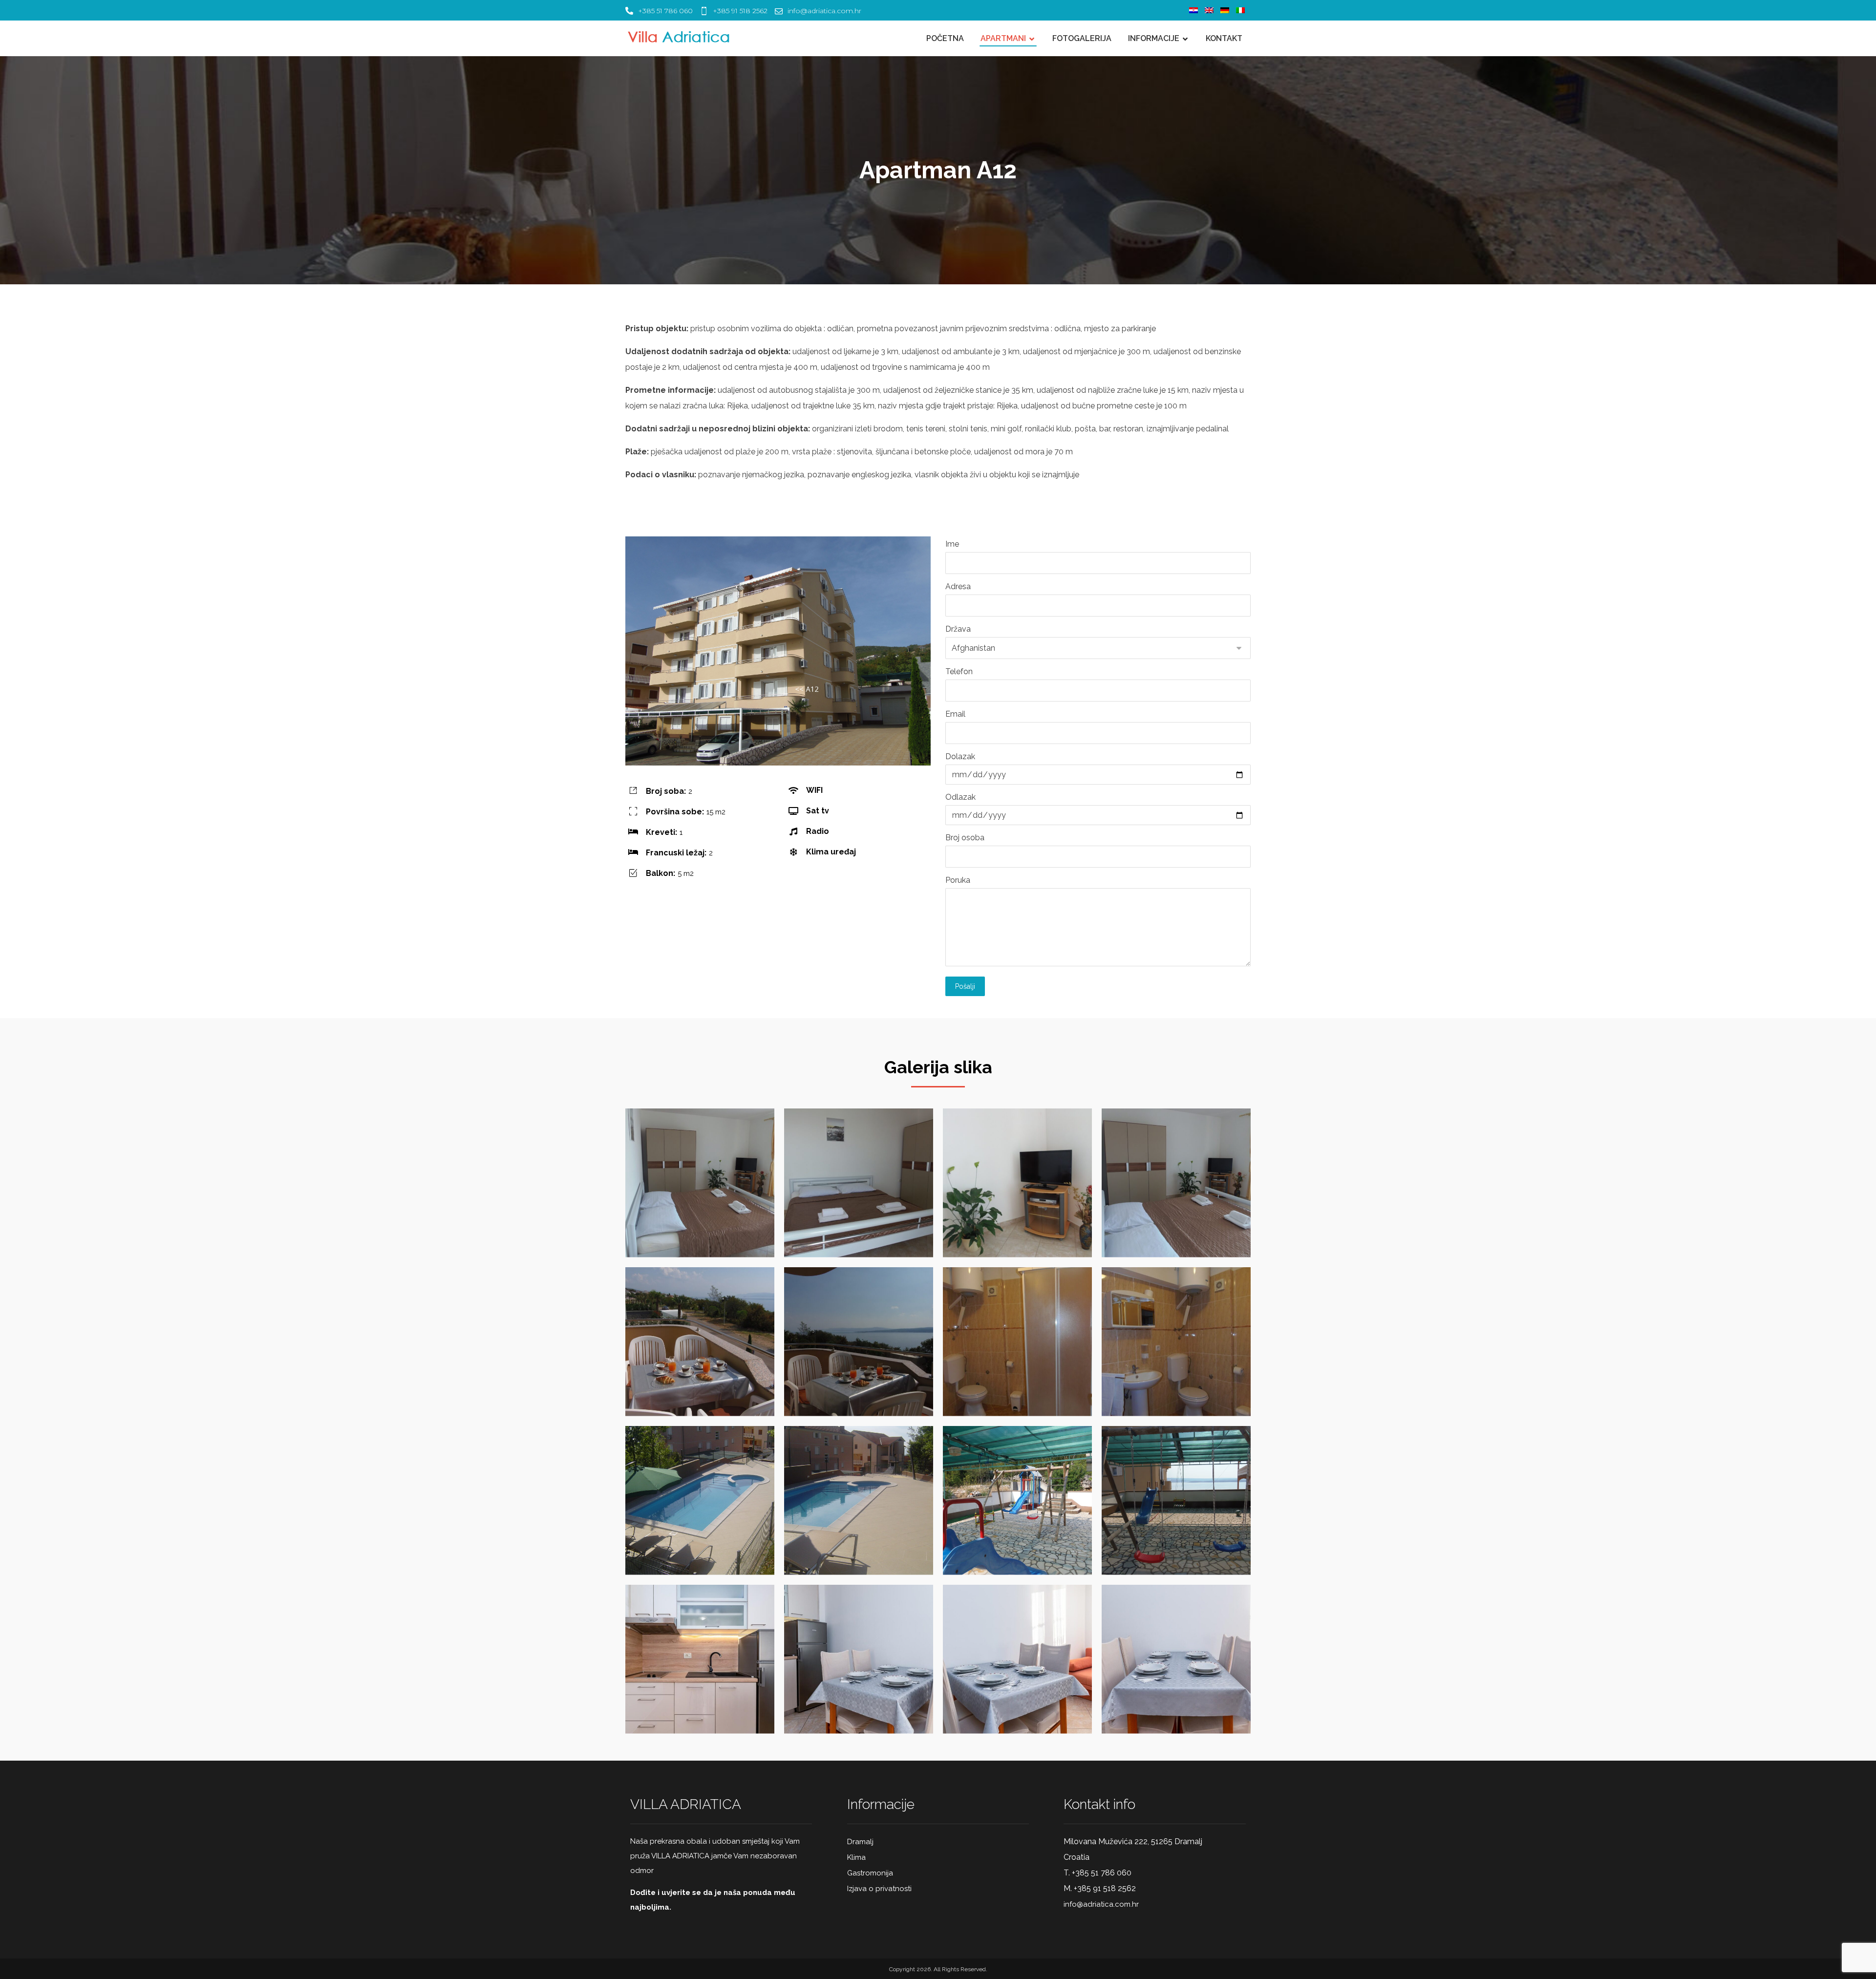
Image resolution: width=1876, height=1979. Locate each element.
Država (958, 629)
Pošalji (965, 986)
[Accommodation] (682, 37)
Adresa (958, 586)
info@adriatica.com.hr (1101, 1904)
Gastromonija (870, 1873)
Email (955, 714)
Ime (952, 544)
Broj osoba (965, 838)
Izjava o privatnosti (879, 1889)
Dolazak (960, 756)
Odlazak (960, 797)
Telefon (959, 671)
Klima (856, 1857)
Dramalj (860, 1842)
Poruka (958, 880)
